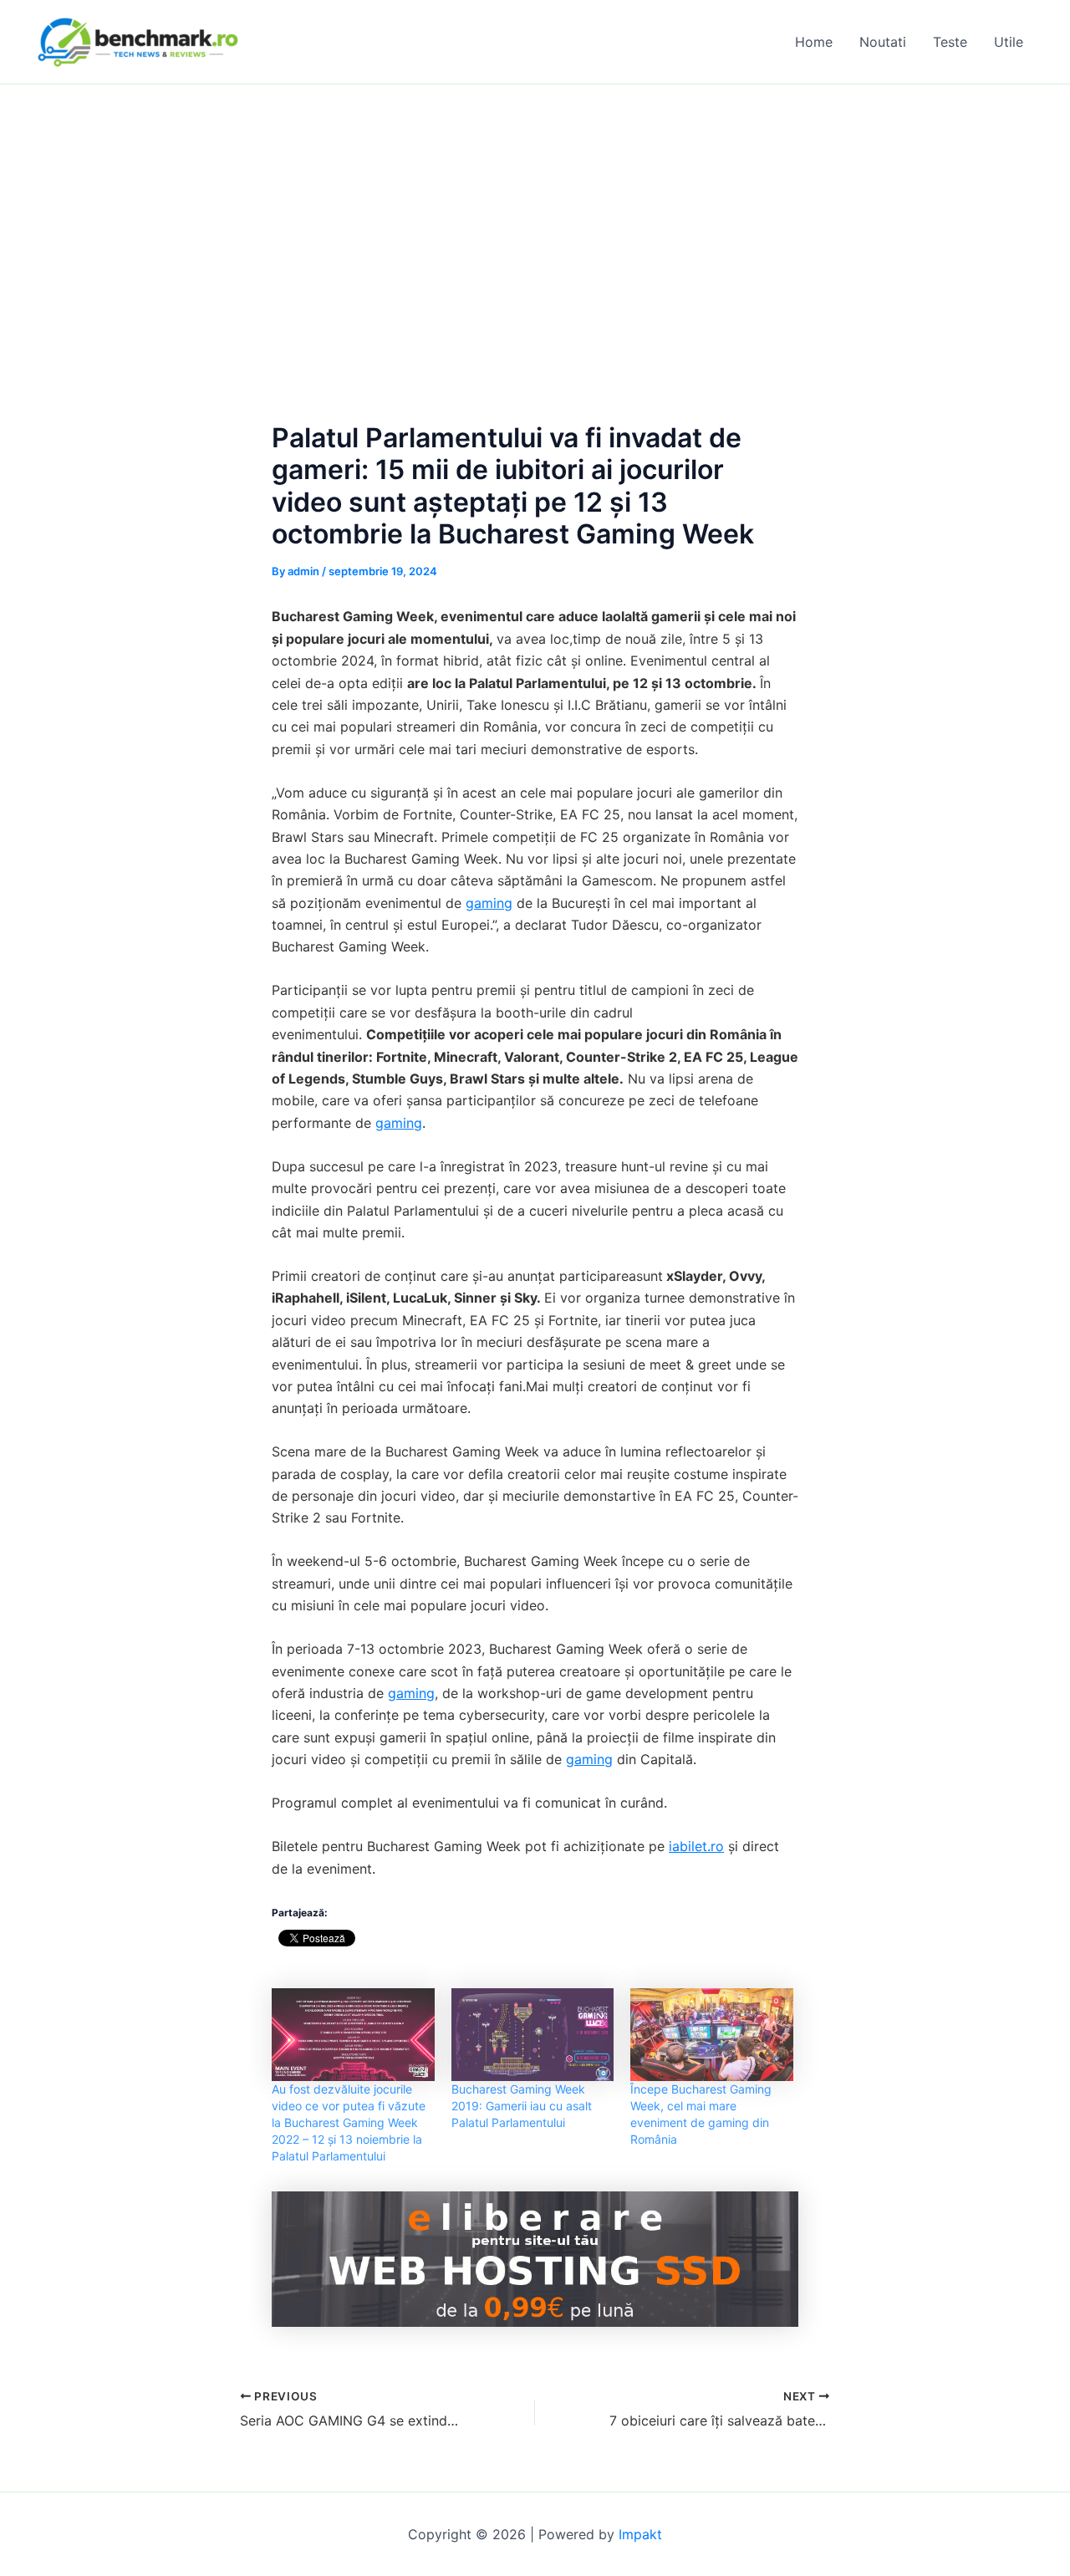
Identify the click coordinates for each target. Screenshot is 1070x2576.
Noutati (883, 42)
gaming (489, 903)
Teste (950, 42)
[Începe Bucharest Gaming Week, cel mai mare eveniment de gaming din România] (712, 2035)
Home (814, 42)
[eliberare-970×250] (535, 2258)
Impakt (640, 2534)
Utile (1009, 42)
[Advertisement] (535, 210)
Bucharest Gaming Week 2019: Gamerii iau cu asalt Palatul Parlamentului (522, 2106)
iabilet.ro (696, 1846)
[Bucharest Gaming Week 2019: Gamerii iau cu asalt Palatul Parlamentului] (533, 2035)
